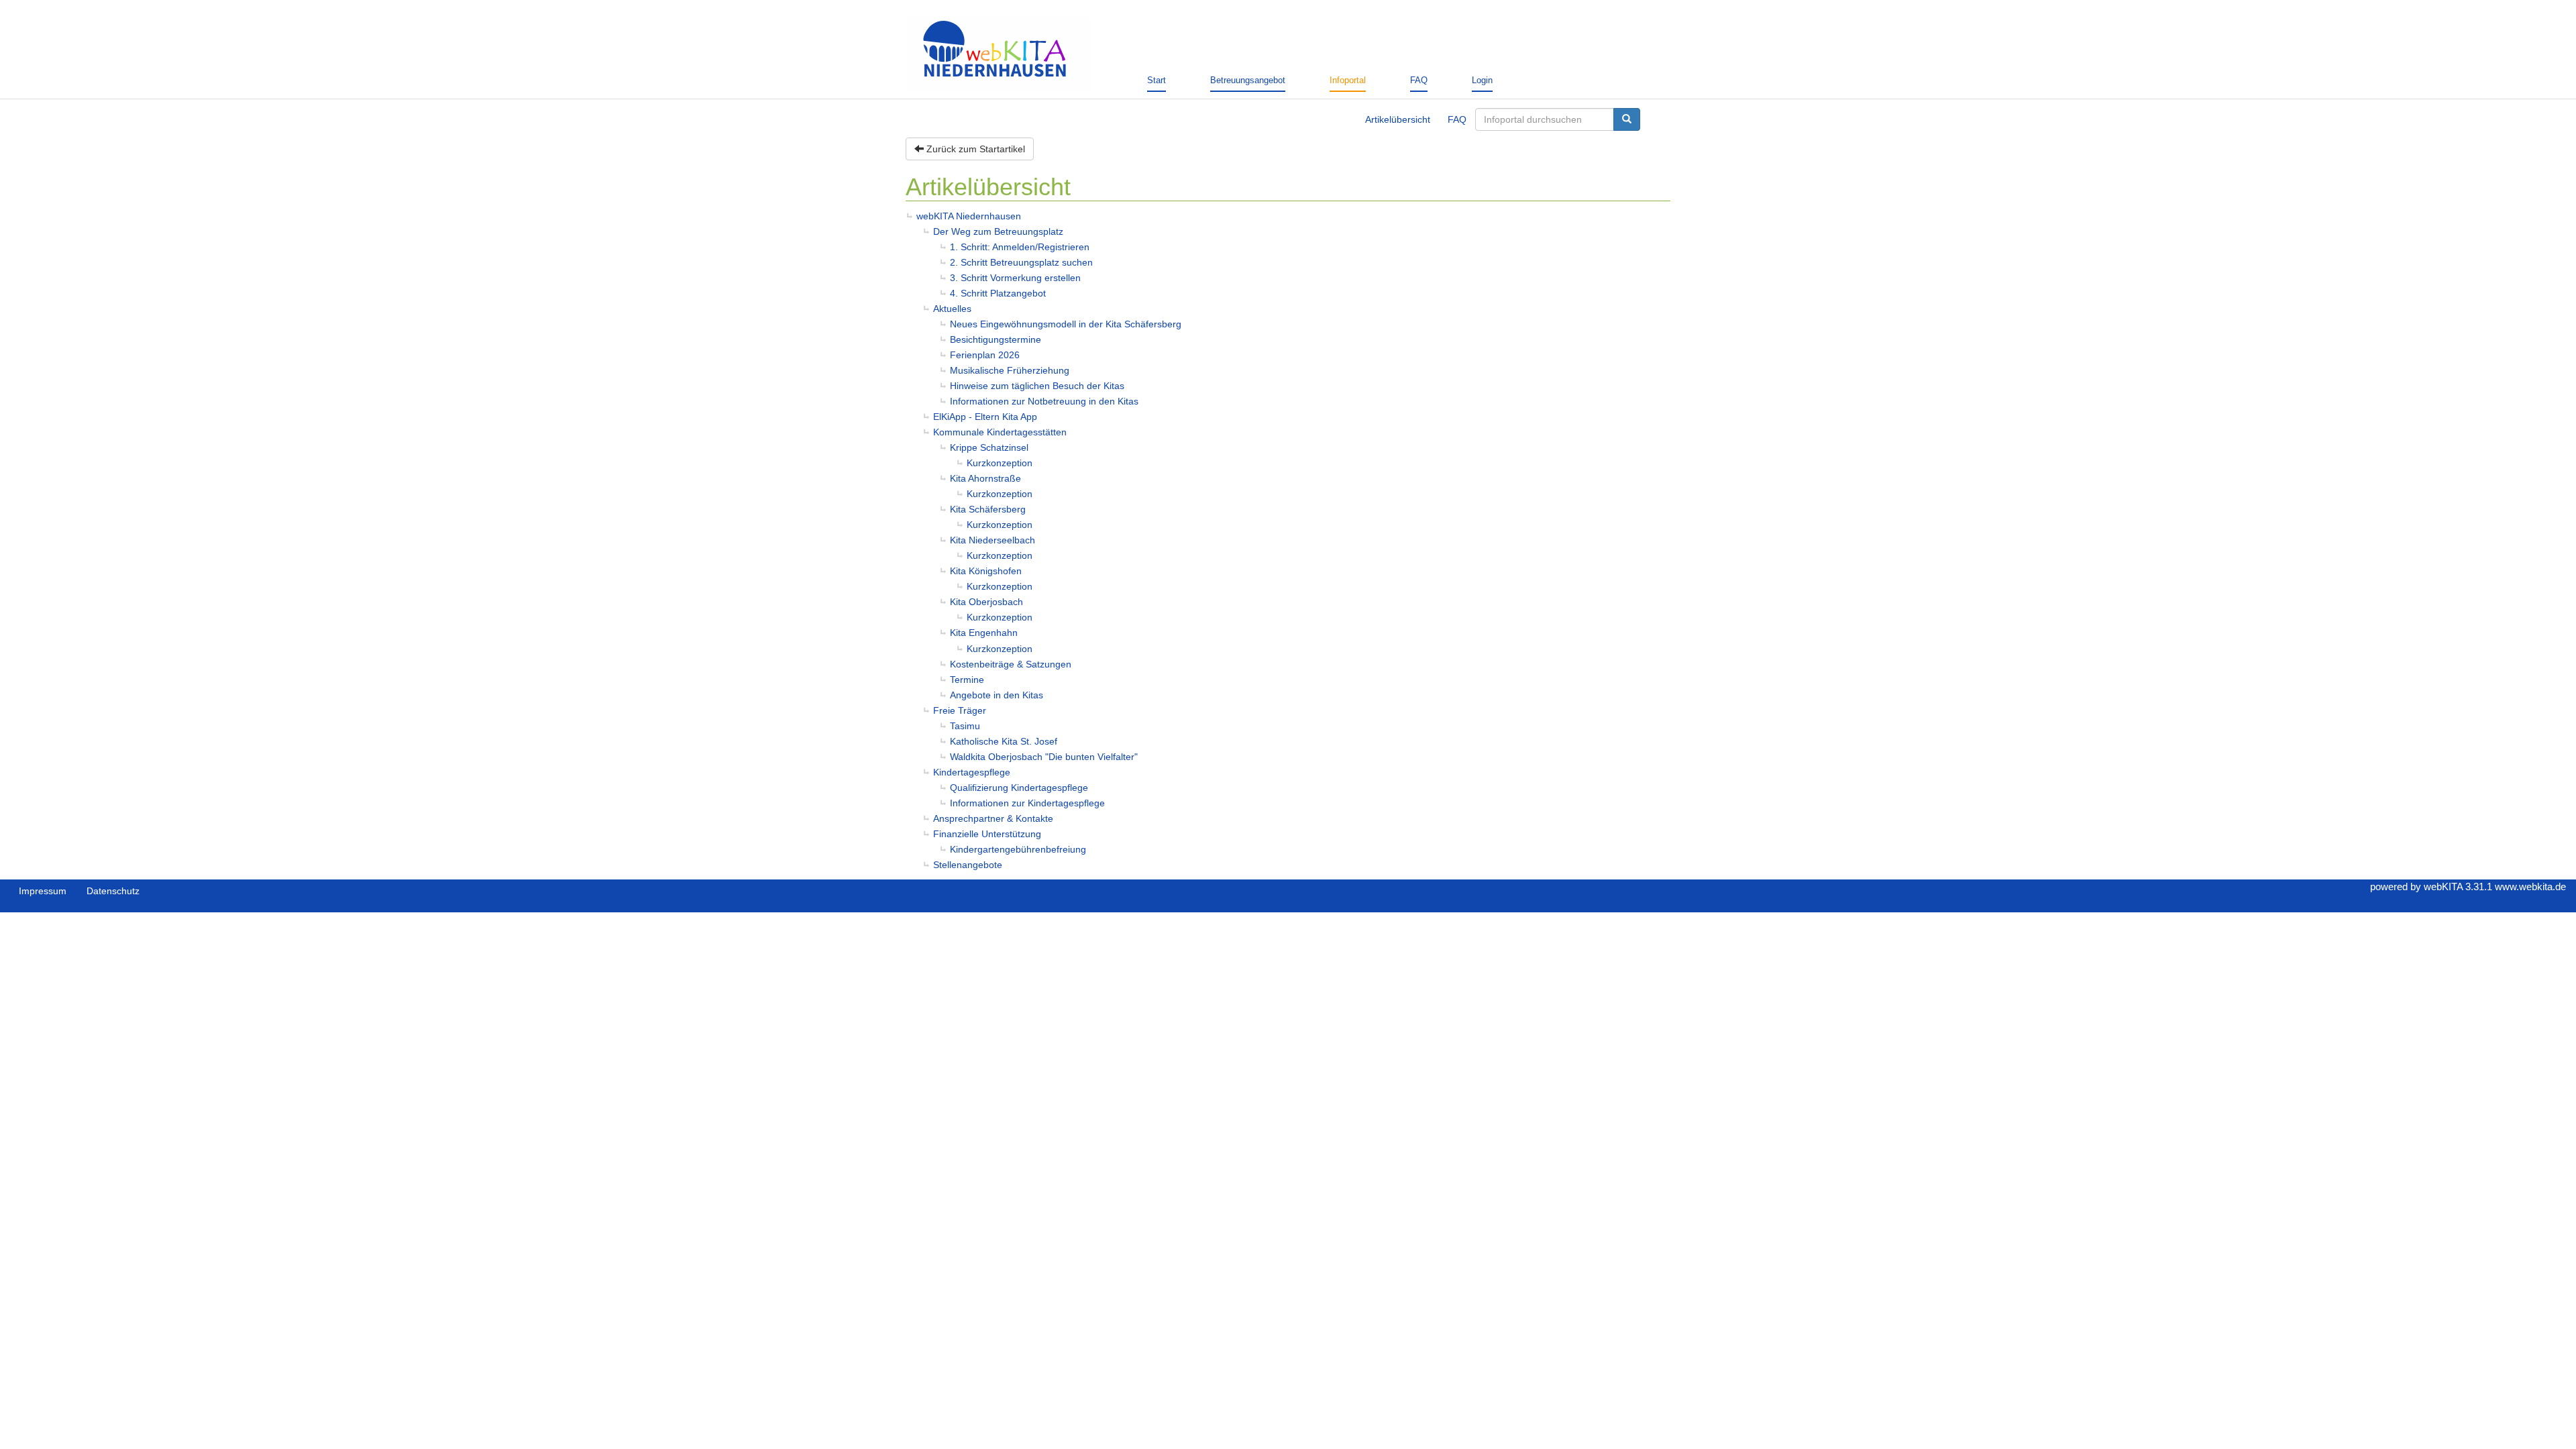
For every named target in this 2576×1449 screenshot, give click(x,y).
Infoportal (1348, 80)
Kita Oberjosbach (986, 602)
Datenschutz (113, 891)
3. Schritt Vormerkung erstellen (1015, 278)
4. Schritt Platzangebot (998, 293)
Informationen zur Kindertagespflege (1027, 803)
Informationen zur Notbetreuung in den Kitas (1044, 401)
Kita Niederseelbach (992, 540)
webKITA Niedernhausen (969, 216)
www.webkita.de (2530, 887)
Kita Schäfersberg (988, 509)
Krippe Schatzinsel (989, 447)
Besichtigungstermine (996, 339)
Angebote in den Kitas (997, 695)
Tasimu (965, 726)
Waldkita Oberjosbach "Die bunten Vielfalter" (1044, 757)
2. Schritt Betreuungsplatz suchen (1021, 262)
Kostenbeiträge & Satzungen (1011, 664)
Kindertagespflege (972, 772)
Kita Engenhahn (984, 633)
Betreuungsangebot (1248, 80)
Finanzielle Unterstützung (987, 834)
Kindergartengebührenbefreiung (1018, 849)
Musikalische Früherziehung (1010, 370)
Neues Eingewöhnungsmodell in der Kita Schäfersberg (1066, 324)
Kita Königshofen (986, 571)
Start (1157, 80)
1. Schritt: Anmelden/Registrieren (1020, 247)
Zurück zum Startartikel (974, 149)
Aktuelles (952, 309)
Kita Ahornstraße (985, 478)
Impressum (43, 891)
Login (1482, 80)
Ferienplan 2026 (985, 355)
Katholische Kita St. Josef (1004, 741)
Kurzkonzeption (1000, 463)
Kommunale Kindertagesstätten (1000, 432)
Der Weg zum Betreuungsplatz (998, 231)
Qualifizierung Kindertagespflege (1019, 788)
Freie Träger (960, 710)
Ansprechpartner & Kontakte (993, 818)
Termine (967, 680)
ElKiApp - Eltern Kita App (985, 417)
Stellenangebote (968, 865)
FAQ (1419, 80)
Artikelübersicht (1398, 119)
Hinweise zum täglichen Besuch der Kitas (1037, 386)
